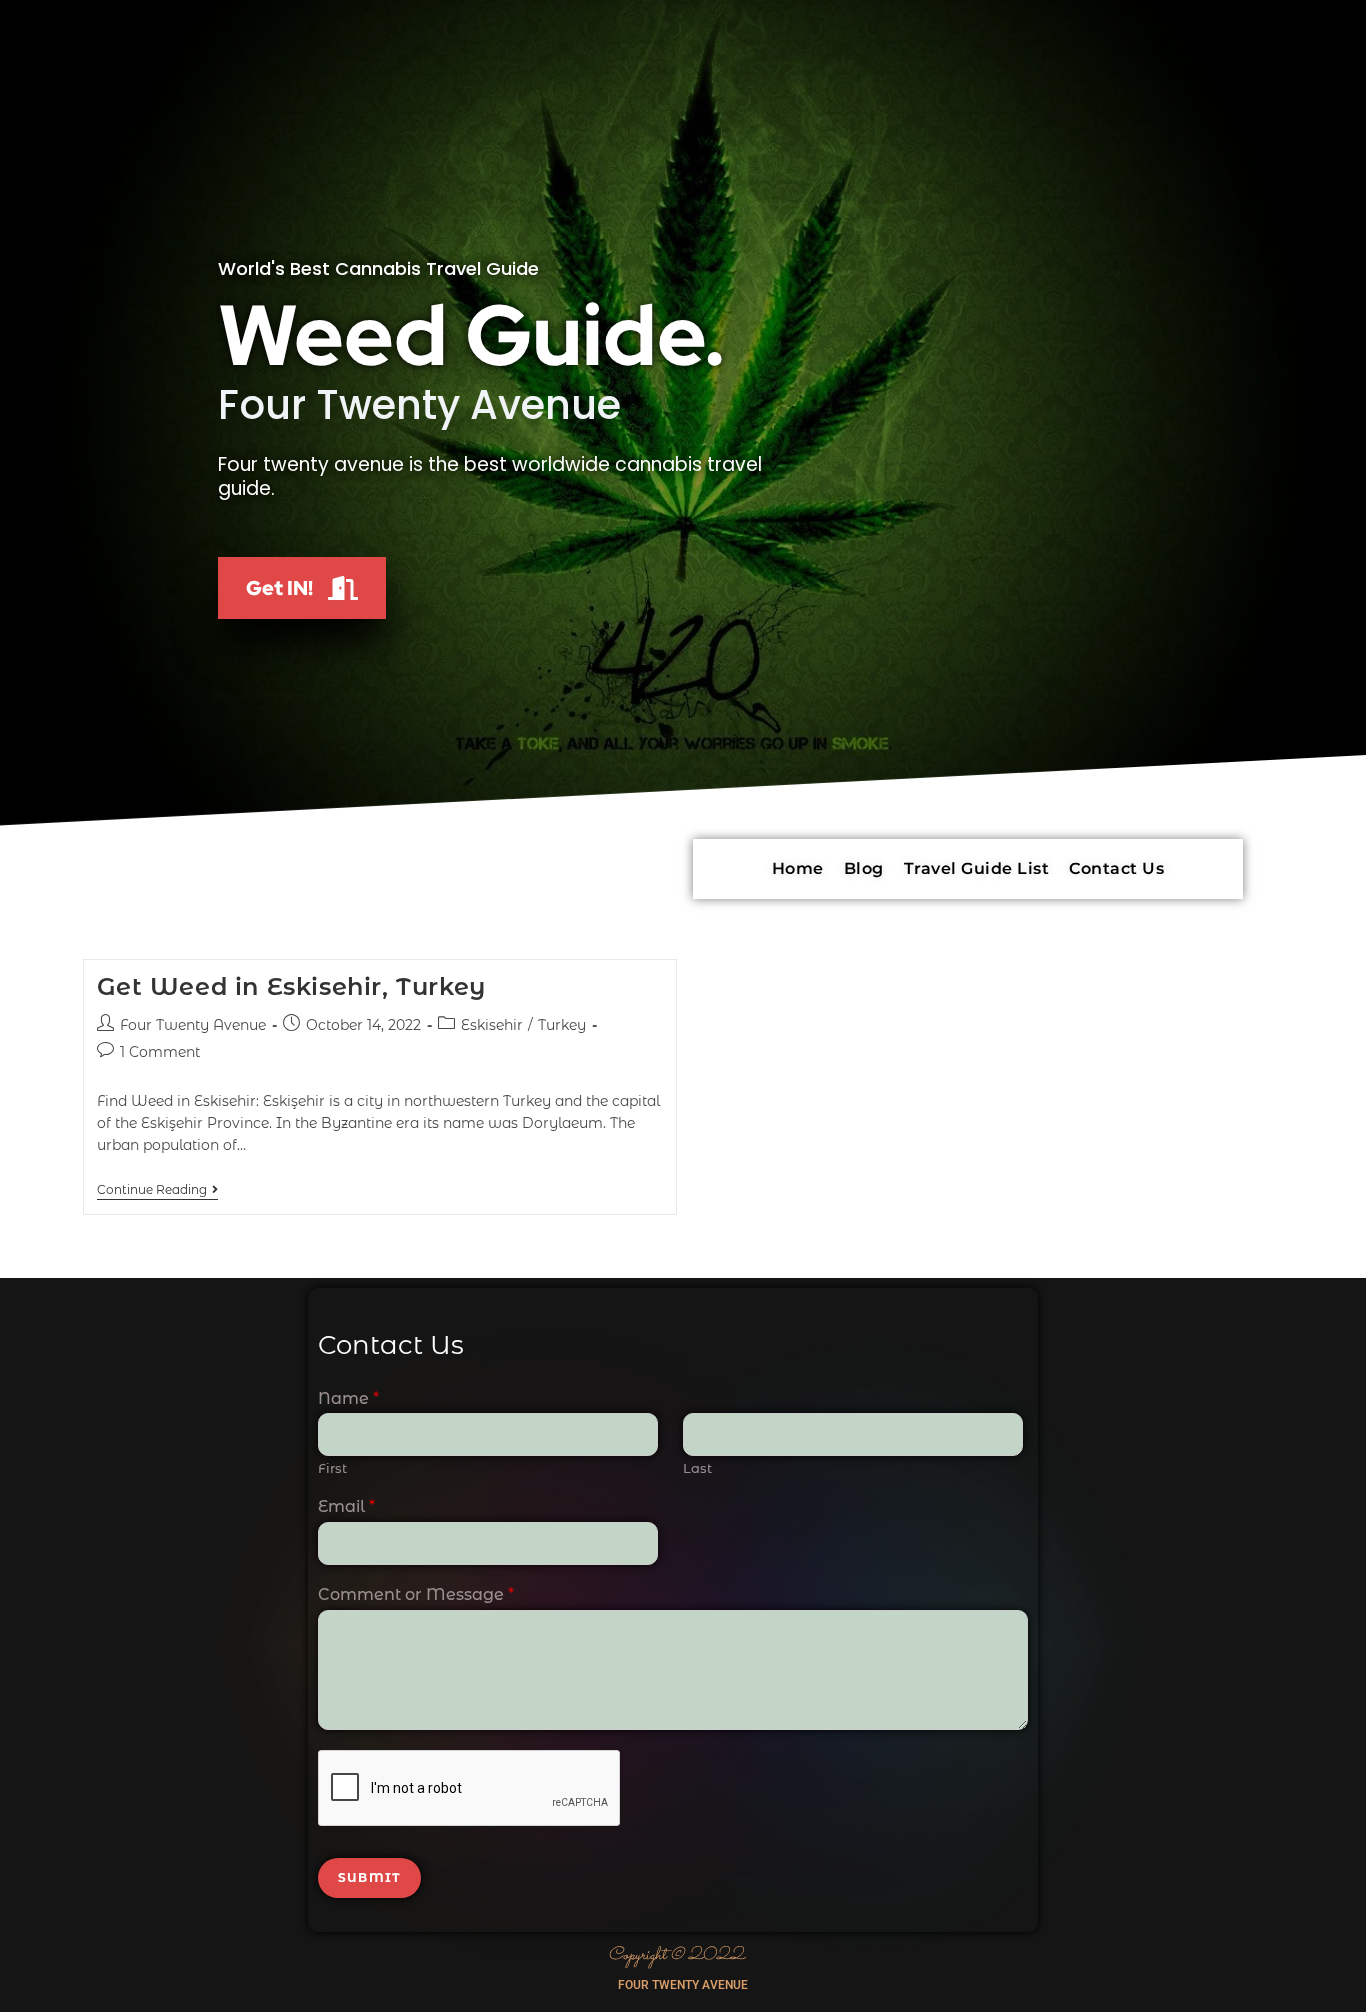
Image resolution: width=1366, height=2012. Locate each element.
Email (346, 1506)
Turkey (562, 1025)
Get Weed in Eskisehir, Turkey (291, 986)
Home (798, 868)
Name (348, 1398)
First (332, 1468)
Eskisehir (492, 1025)
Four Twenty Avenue (193, 1025)
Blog (864, 868)
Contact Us (1116, 868)
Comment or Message (416, 1594)
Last (697, 1468)
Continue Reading (157, 1190)
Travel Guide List (977, 868)
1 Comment (160, 1052)
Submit (369, 1877)
